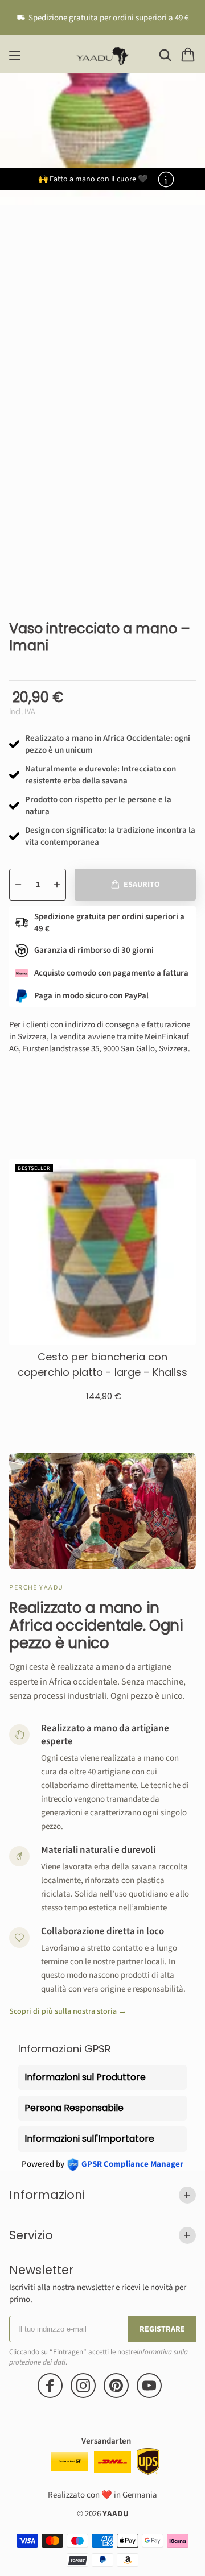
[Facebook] (50, 2386)
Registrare (162, 2329)
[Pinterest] (116, 2386)
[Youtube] (149, 2386)
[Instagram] (83, 2386)
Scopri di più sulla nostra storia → (68, 2012)
